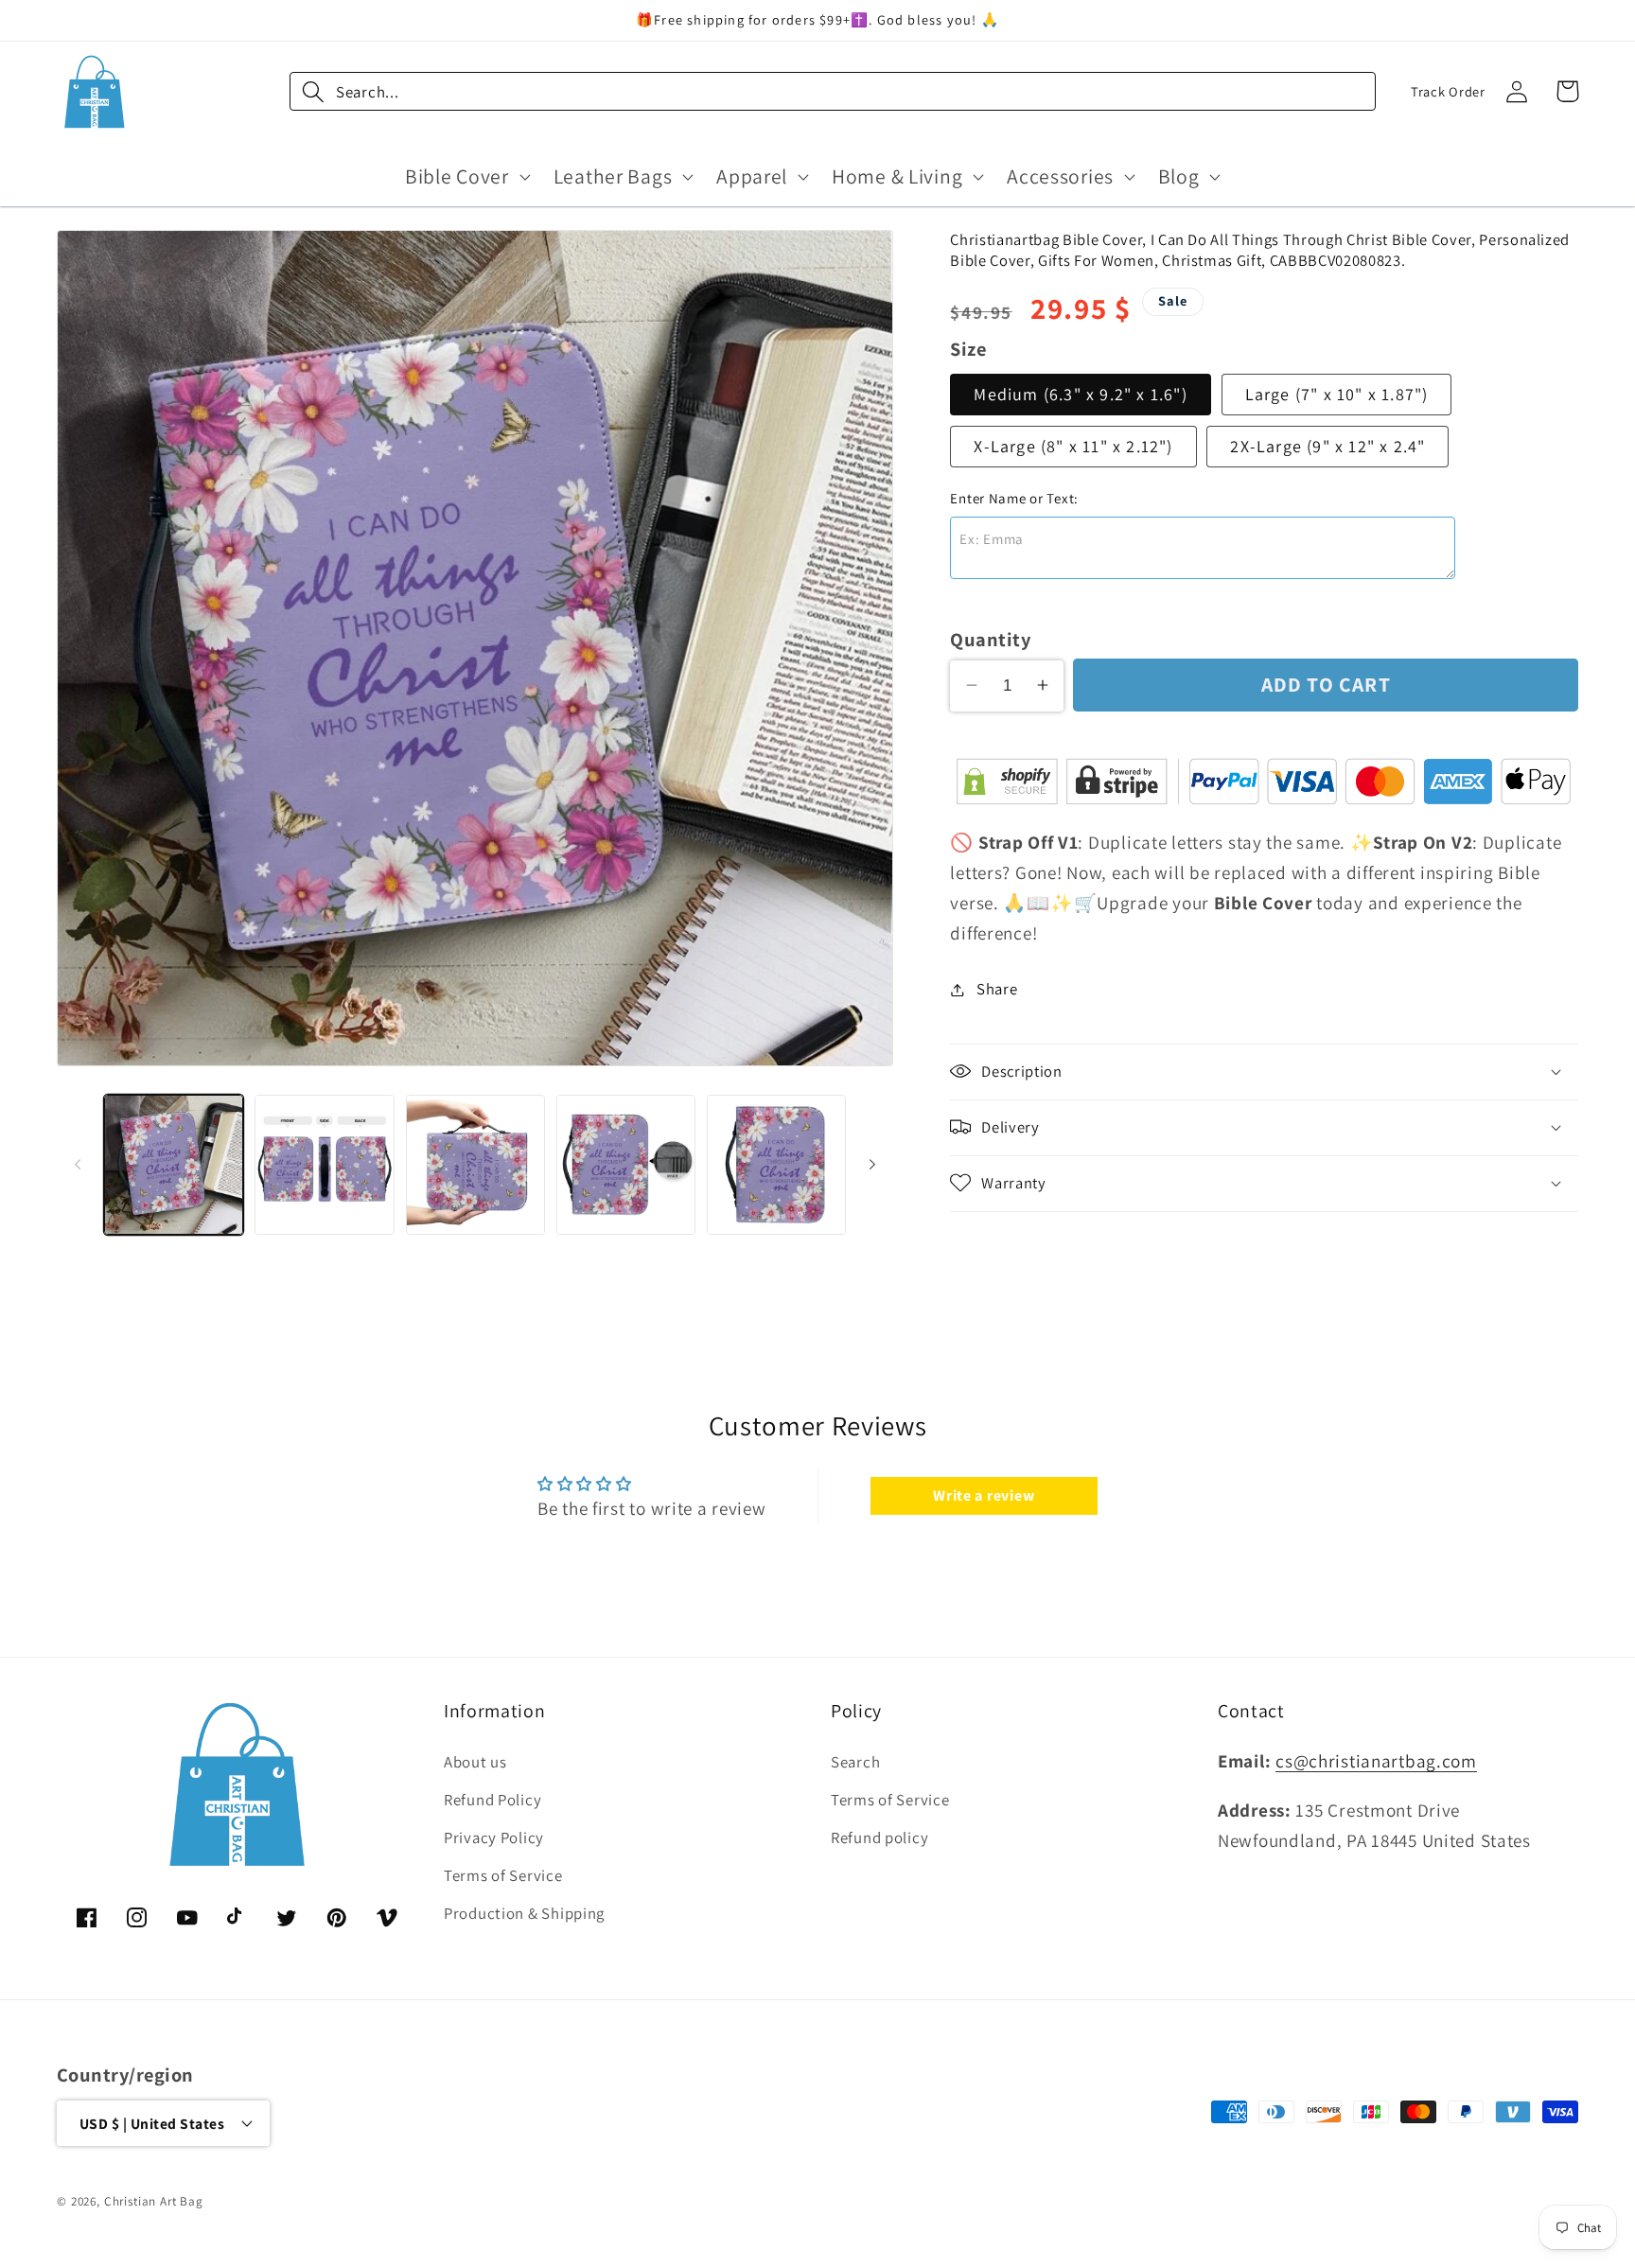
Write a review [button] (984, 1495)
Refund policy (879, 1838)
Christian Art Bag (154, 2200)
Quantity (990, 638)
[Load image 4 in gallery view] (626, 1164)
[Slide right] (872, 1165)
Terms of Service (503, 1876)
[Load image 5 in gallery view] (776, 1164)
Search (855, 1763)
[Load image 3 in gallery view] (475, 1164)
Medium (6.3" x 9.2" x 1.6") (1080, 394)
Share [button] (997, 989)
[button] (466, 176)
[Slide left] (78, 1165)
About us (475, 1763)
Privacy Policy (494, 1838)
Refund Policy (492, 1801)
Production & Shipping (524, 1914)
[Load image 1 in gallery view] (174, 1164)
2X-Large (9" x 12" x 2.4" (1327, 446)
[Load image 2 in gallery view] (324, 1164)
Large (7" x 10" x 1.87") (1337, 394)
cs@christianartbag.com (1376, 1762)
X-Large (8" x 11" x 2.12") (1073, 446)
